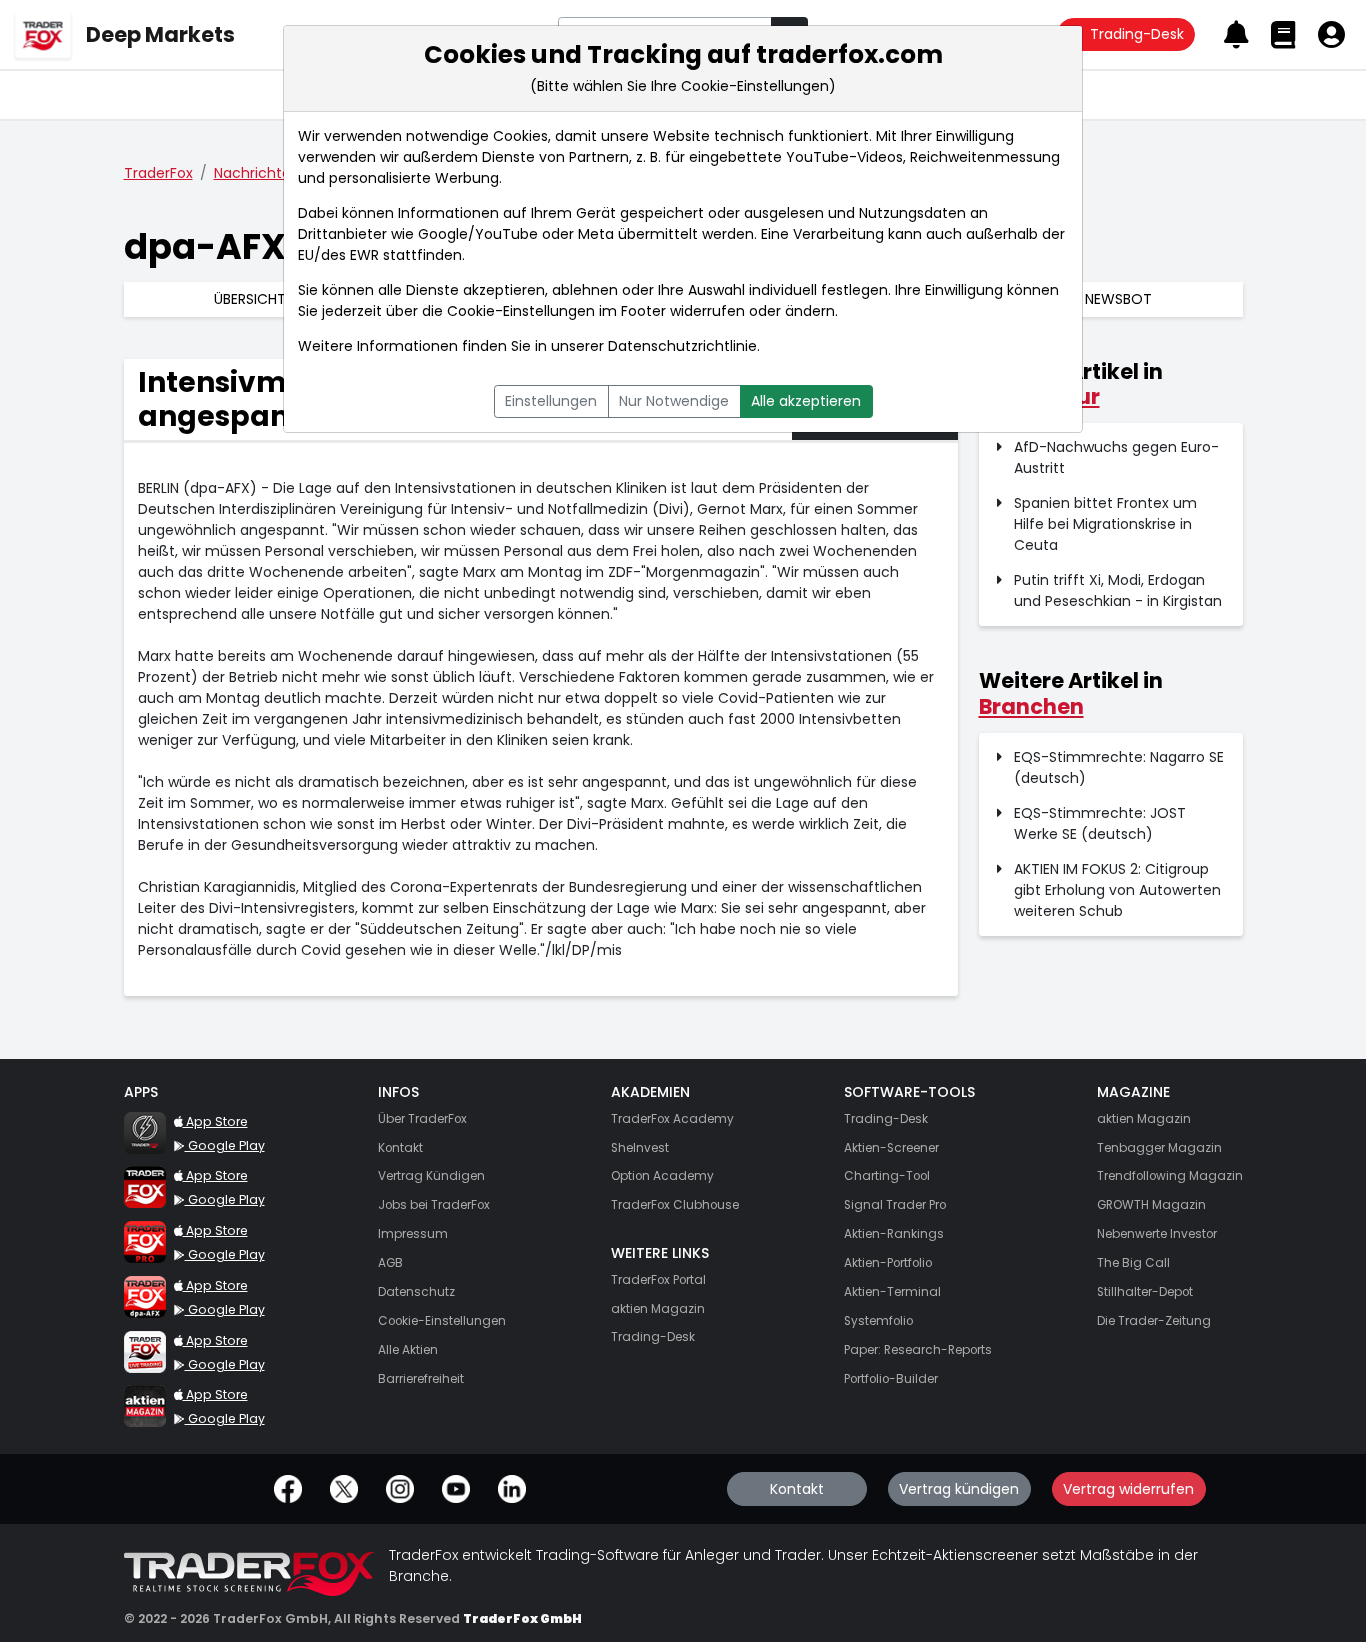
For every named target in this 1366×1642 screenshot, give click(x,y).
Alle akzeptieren (806, 401)
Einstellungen (551, 401)
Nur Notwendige (674, 401)
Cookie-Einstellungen (521, 311)
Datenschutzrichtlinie (682, 346)
